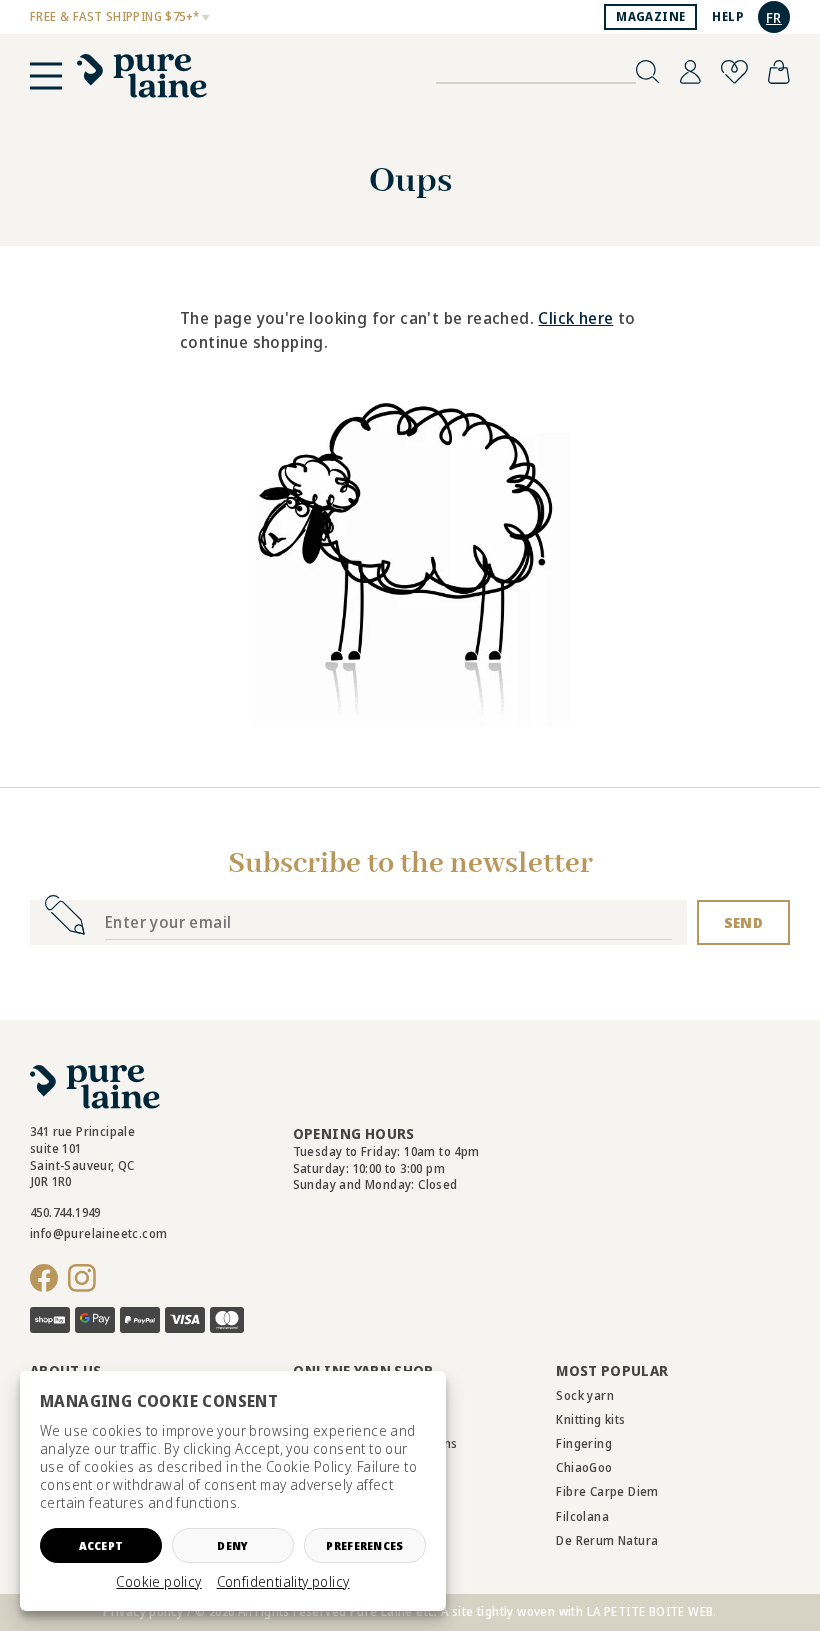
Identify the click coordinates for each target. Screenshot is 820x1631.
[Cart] (779, 72)
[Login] (690, 72)
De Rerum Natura (607, 1540)
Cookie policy (158, 1582)
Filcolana (582, 1516)
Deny (232, 1545)
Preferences (364, 1545)
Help (727, 16)
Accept (101, 1545)
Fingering (584, 1443)
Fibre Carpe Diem (607, 1491)
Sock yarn (585, 1395)
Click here (575, 318)
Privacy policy (143, 1611)
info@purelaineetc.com (98, 1233)
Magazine (650, 16)
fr (774, 17)
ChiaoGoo (584, 1467)
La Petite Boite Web (650, 1611)
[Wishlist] (734, 72)
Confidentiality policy (283, 1582)
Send (743, 922)
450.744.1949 (65, 1212)
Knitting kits (590, 1419)
